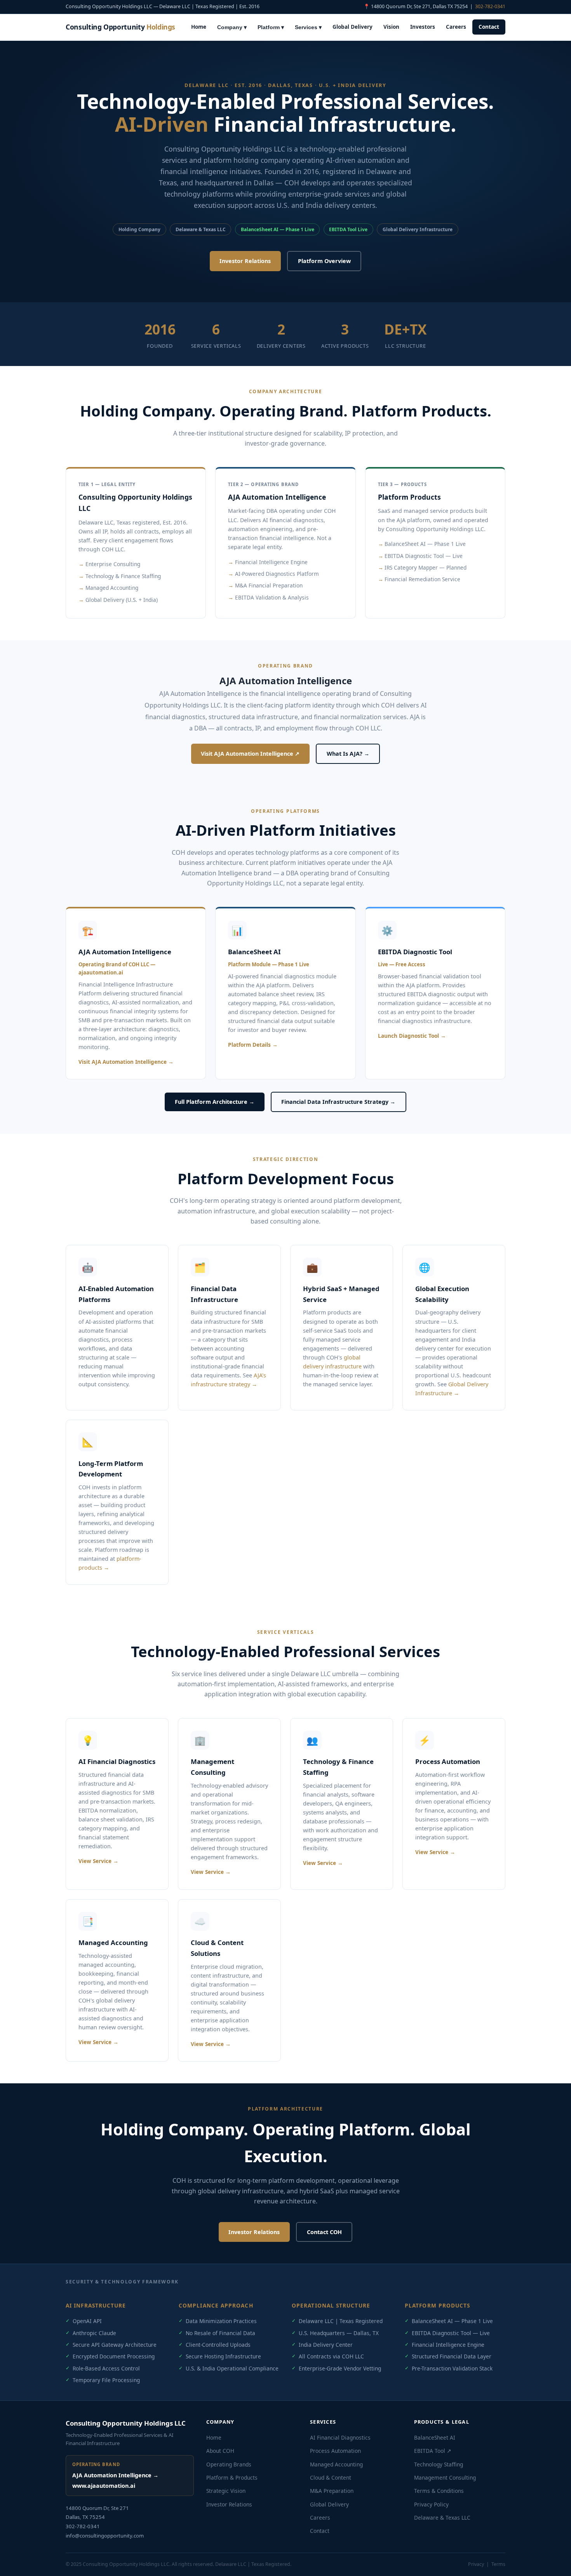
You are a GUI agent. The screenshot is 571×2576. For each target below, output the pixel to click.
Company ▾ (232, 27)
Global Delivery (353, 27)
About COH (220, 2451)
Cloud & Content (331, 2478)
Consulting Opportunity (120, 27)
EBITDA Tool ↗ (433, 2451)
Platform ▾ (271, 27)
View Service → (98, 1861)
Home (199, 27)
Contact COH (324, 2232)
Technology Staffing (439, 2464)
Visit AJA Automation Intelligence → (126, 1062)
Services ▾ (308, 27)
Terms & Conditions (439, 2491)
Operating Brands (229, 2464)
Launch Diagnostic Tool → (412, 1036)
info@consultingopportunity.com (105, 2536)
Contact (489, 27)
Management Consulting (445, 2478)
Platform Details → (253, 1045)
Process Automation (335, 2451)
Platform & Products (232, 2478)
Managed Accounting (336, 2464)
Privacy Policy (431, 2504)
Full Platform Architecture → (215, 1102)
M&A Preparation (332, 2491)
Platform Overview (324, 261)
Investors (423, 27)
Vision (391, 27)
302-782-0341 (490, 6)
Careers (456, 27)
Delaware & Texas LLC (442, 2518)
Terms (498, 2564)
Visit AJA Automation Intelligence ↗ (250, 754)
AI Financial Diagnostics (340, 2437)
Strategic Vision (226, 2491)
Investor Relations (245, 261)
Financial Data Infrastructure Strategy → (338, 1102)
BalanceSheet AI (435, 2437)
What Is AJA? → (348, 754)
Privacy (476, 2564)
